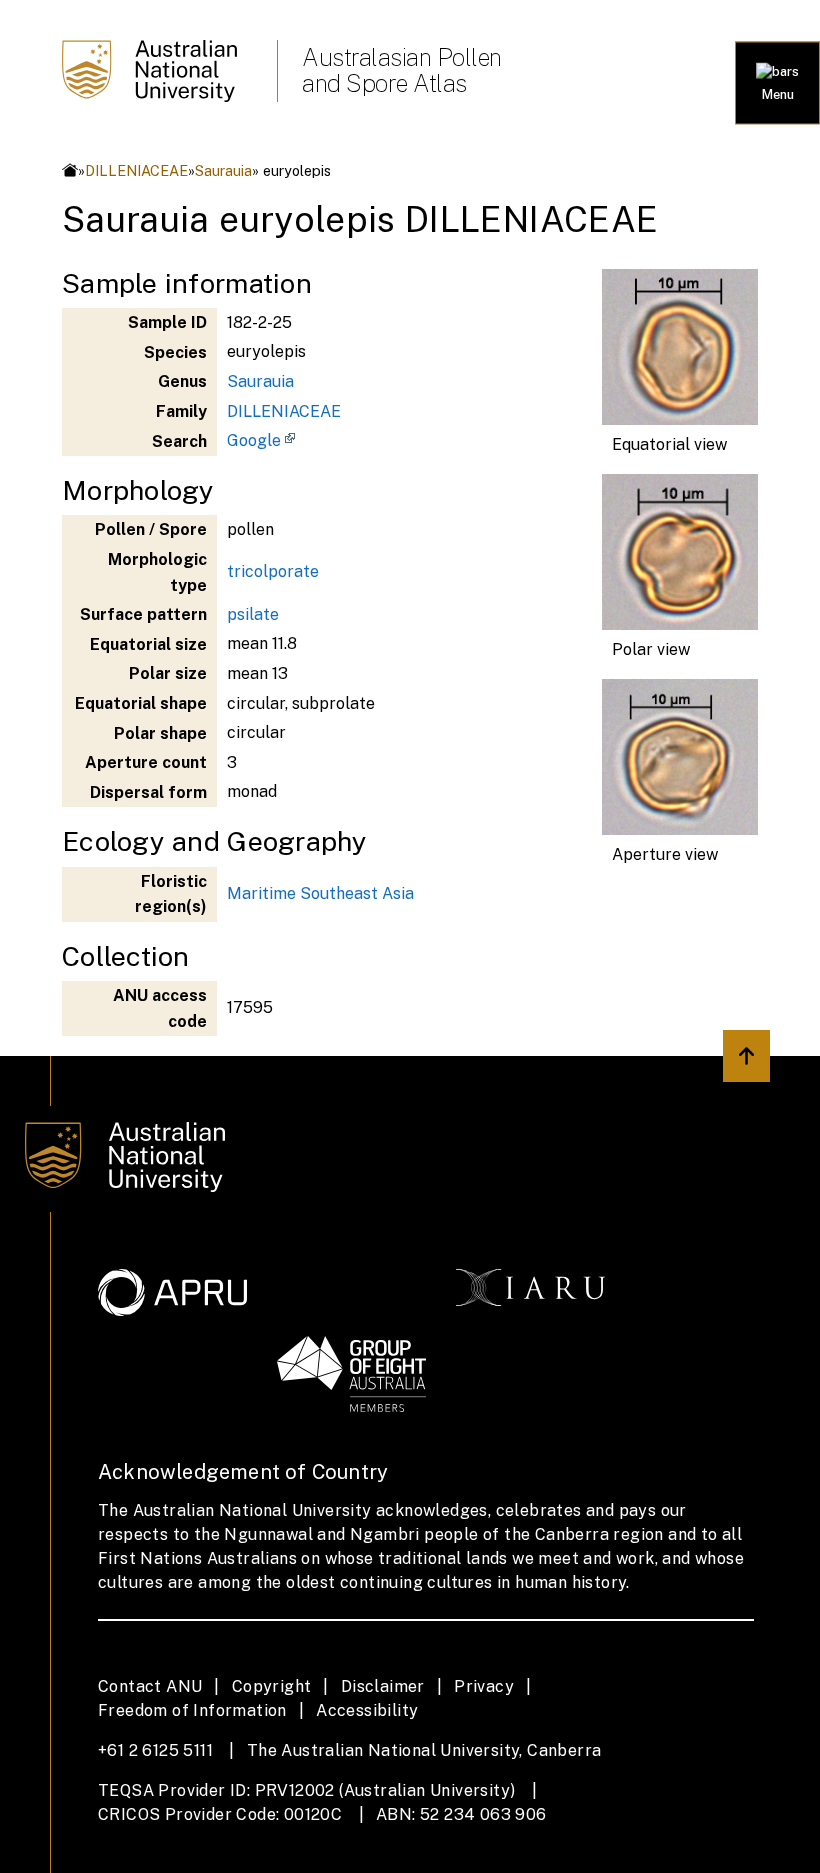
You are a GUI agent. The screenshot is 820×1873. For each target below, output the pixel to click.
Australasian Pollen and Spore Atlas (402, 70)
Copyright (272, 1686)
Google (254, 440)
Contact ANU (150, 1686)
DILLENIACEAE (136, 170)
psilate (253, 614)
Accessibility (367, 1710)
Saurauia (223, 170)
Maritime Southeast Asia (320, 893)
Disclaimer (383, 1686)
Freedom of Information (192, 1710)
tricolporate (273, 571)
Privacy (484, 1686)
